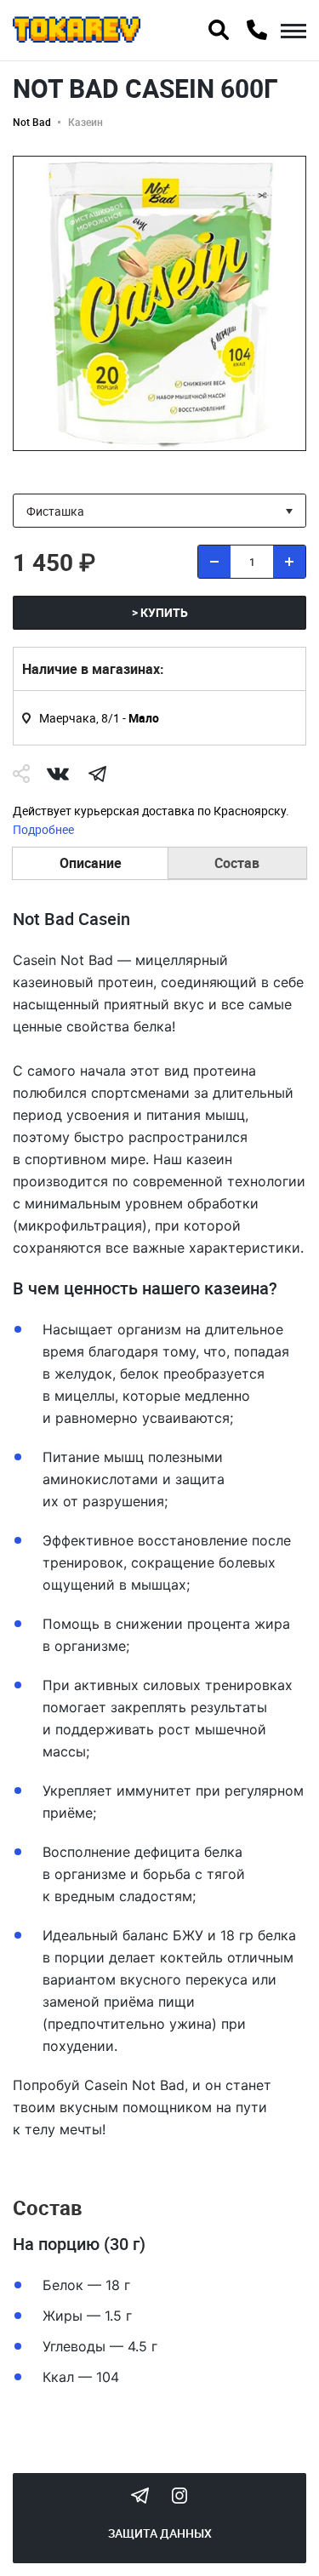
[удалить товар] (214, 562)
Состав (237, 863)
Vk (58, 774)
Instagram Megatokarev (179, 2495)
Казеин (85, 122)
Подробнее (43, 829)
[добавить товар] (289, 562)
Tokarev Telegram (140, 2495)
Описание (91, 863)
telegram (97, 774)
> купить (160, 612)
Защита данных (160, 2533)
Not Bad (32, 122)
